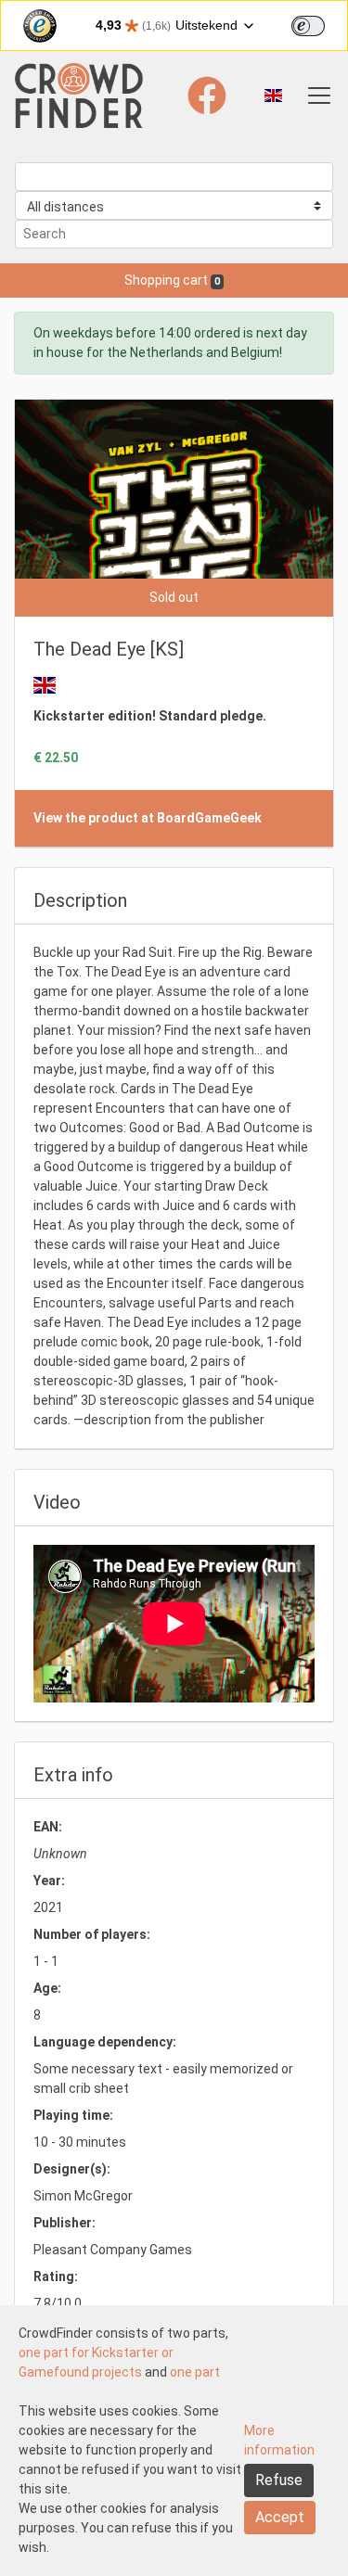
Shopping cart (172, 280)
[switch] (308, 26)
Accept (280, 2517)
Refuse (279, 2480)
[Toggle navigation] (319, 96)
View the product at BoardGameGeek (148, 818)
